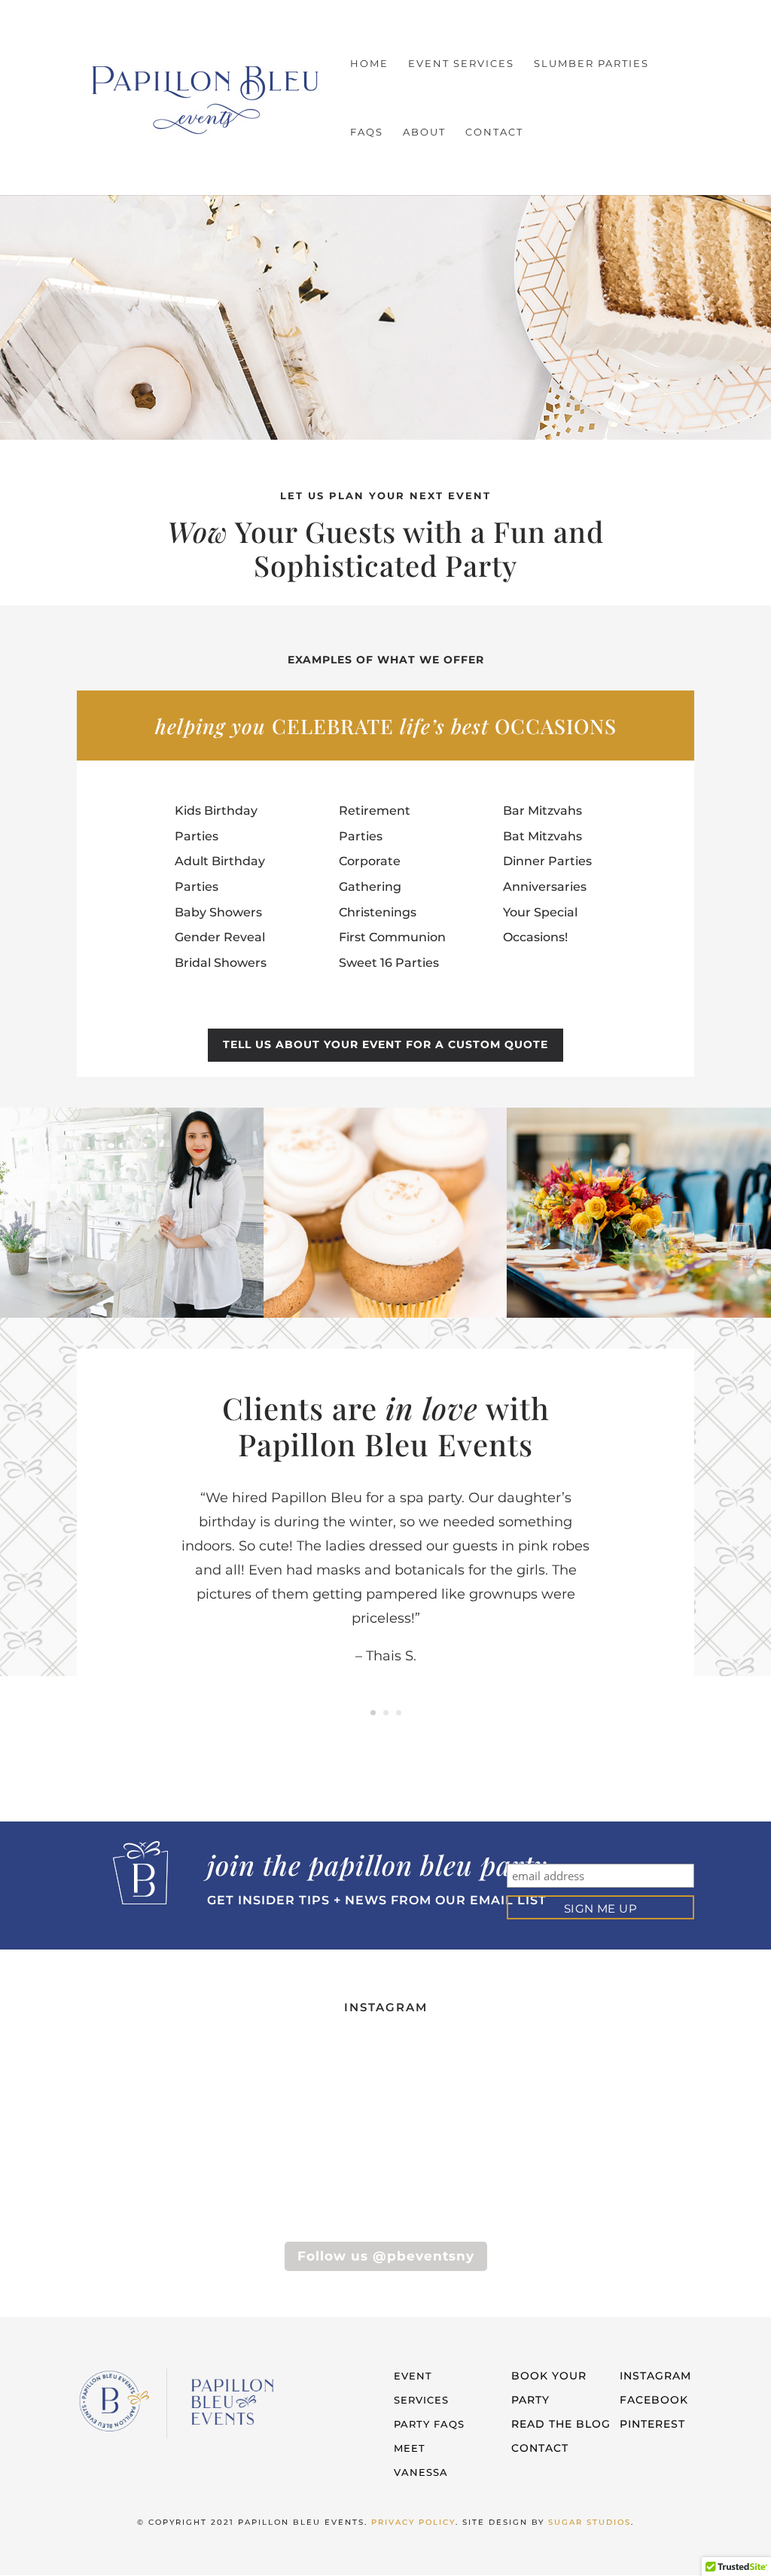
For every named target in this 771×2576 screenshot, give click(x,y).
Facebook (654, 2400)
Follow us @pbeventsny (386, 2256)
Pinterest (652, 2424)
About (424, 132)
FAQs (367, 132)
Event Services (461, 64)
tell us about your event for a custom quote (385, 1044)
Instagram (655, 2376)
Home (369, 64)
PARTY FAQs (429, 2424)
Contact (494, 132)
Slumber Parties (591, 64)
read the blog (561, 2424)
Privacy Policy (413, 2522)
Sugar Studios (590, 2522)
